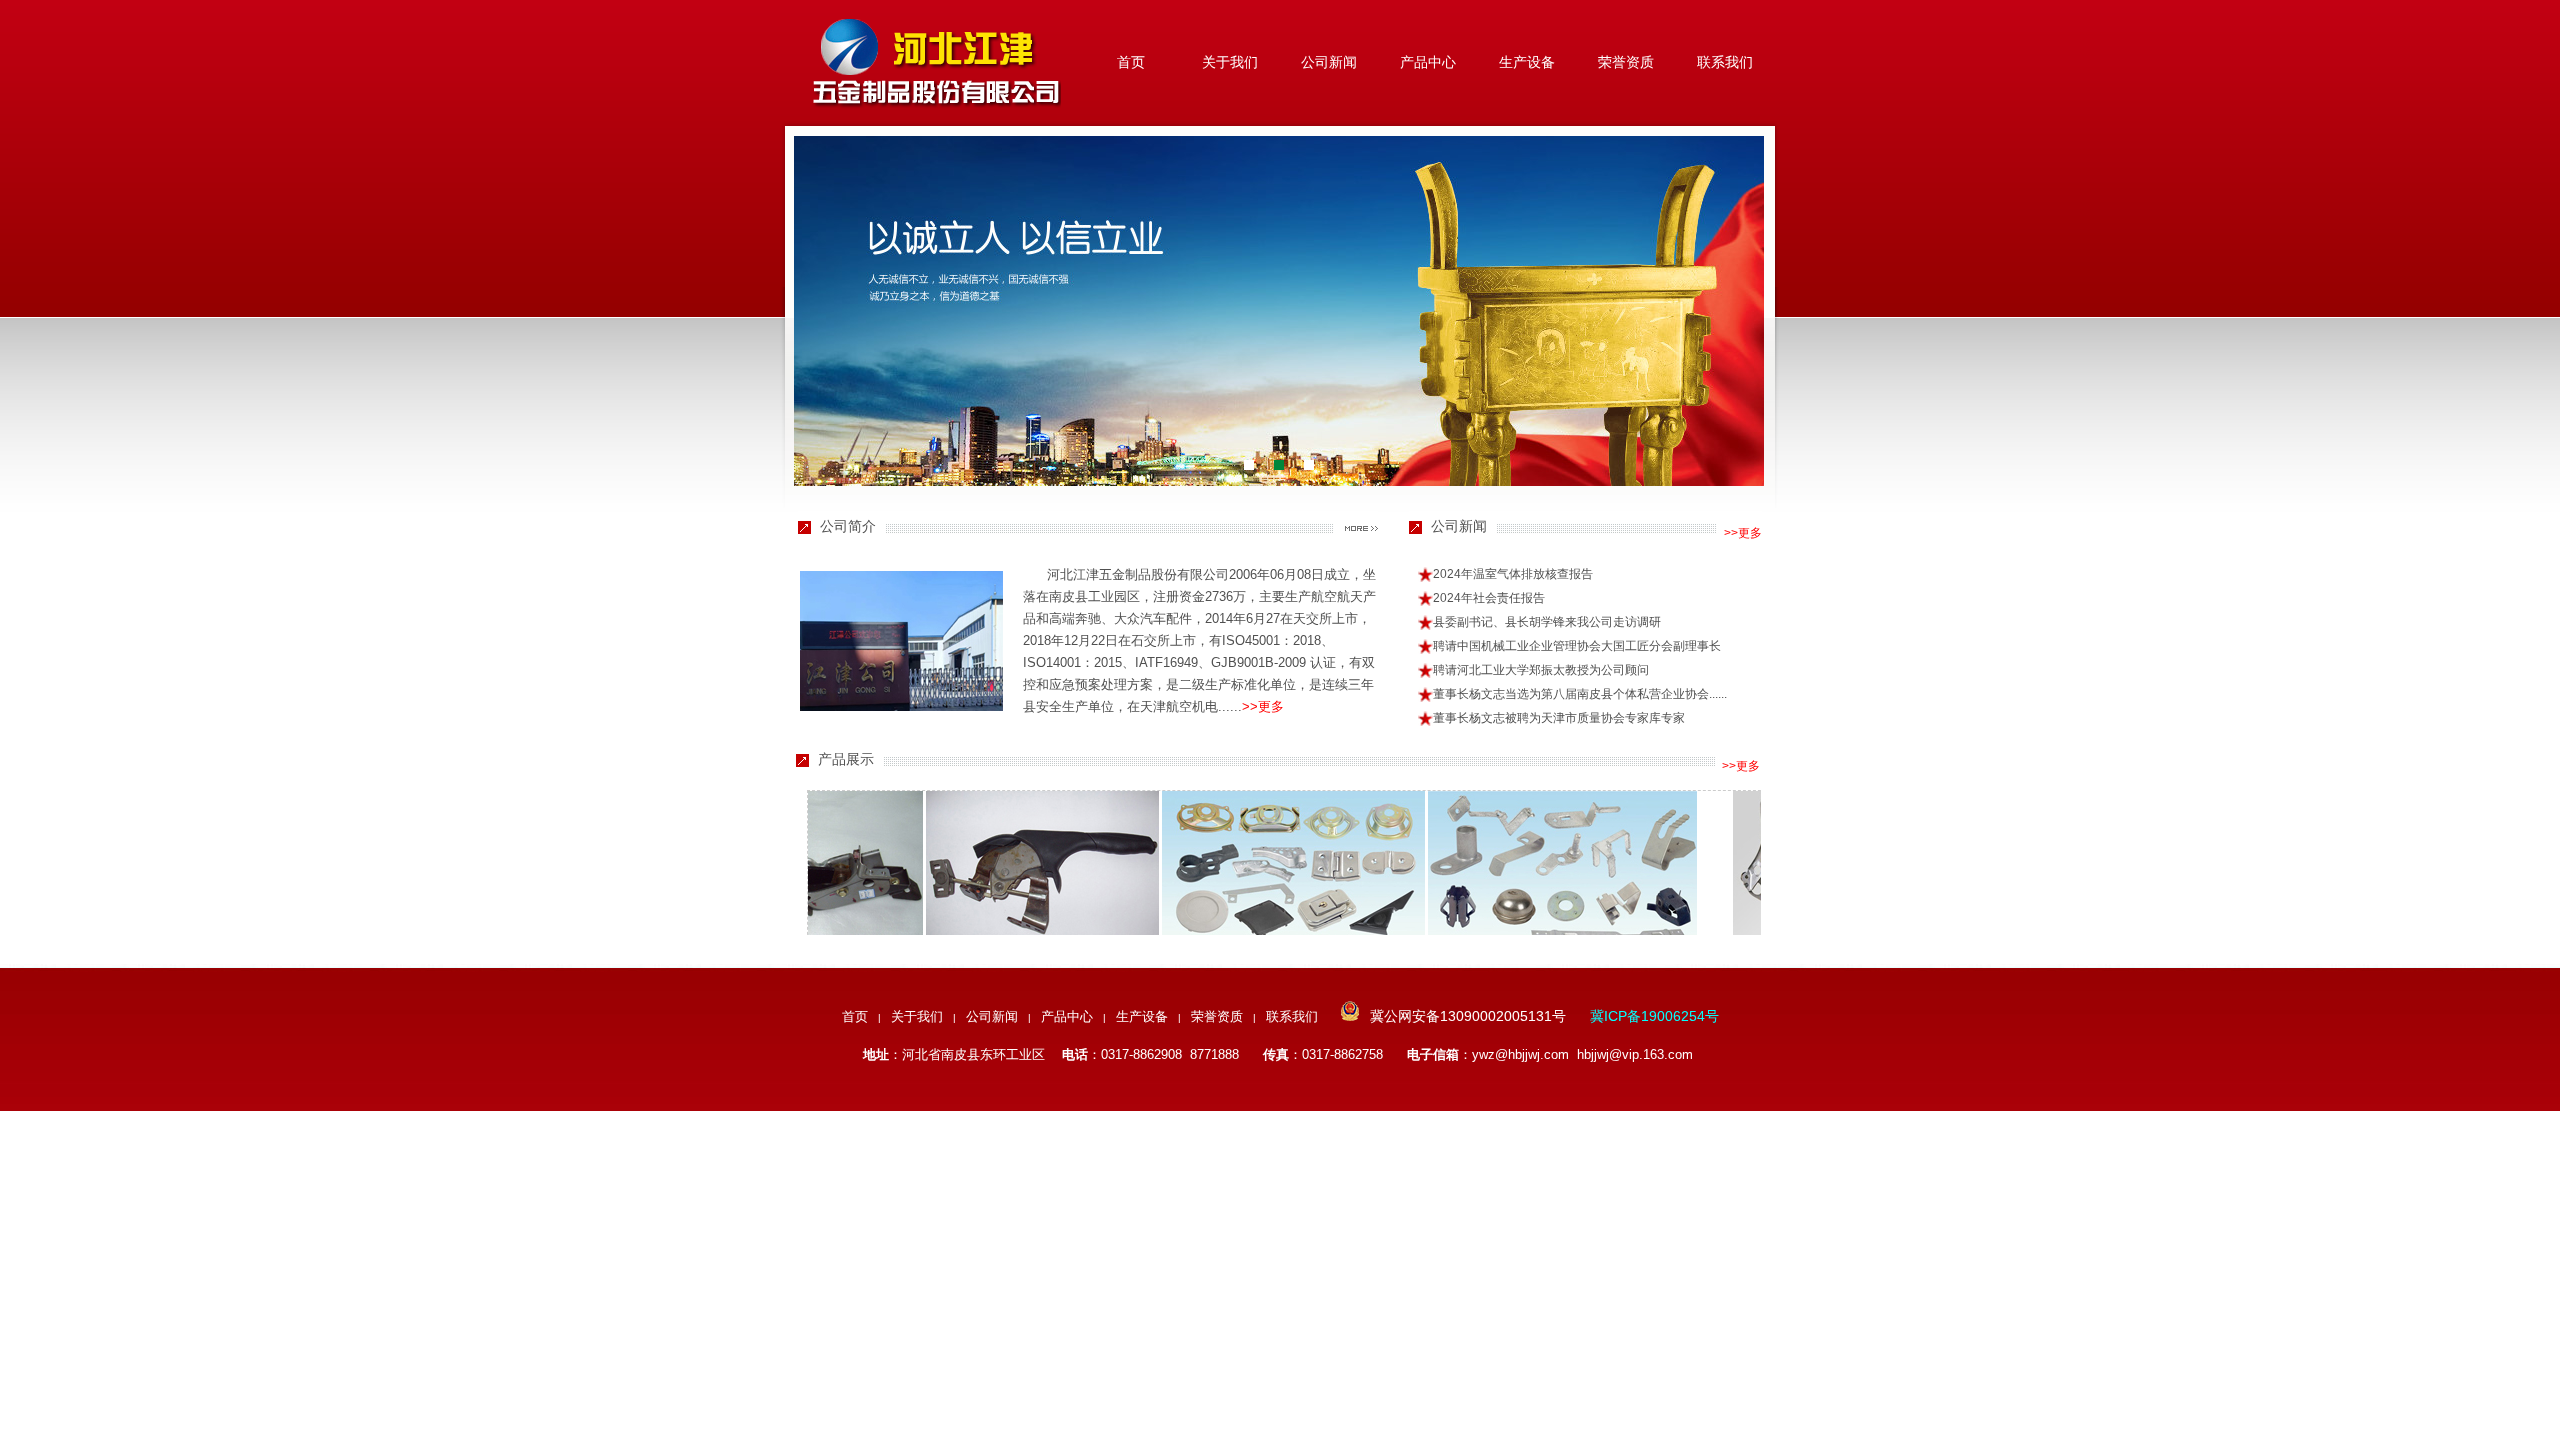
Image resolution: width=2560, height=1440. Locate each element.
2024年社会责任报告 (1489, 598)
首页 (1131, 62)
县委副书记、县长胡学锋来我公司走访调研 (1547, 622)
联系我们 (1725, 62)
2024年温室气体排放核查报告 (1513, 574)
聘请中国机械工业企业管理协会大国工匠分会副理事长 (1577, 646)
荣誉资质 (1626, 62)
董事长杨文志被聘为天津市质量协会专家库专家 (1559, 718)
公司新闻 (1329, 62)
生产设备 (1527, 62)
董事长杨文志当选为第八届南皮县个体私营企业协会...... (1580, 694)
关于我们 (1230, 62)
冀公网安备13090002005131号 (1468, 1016)
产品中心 (1428, 62)
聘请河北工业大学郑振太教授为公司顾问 (1541, 670)
